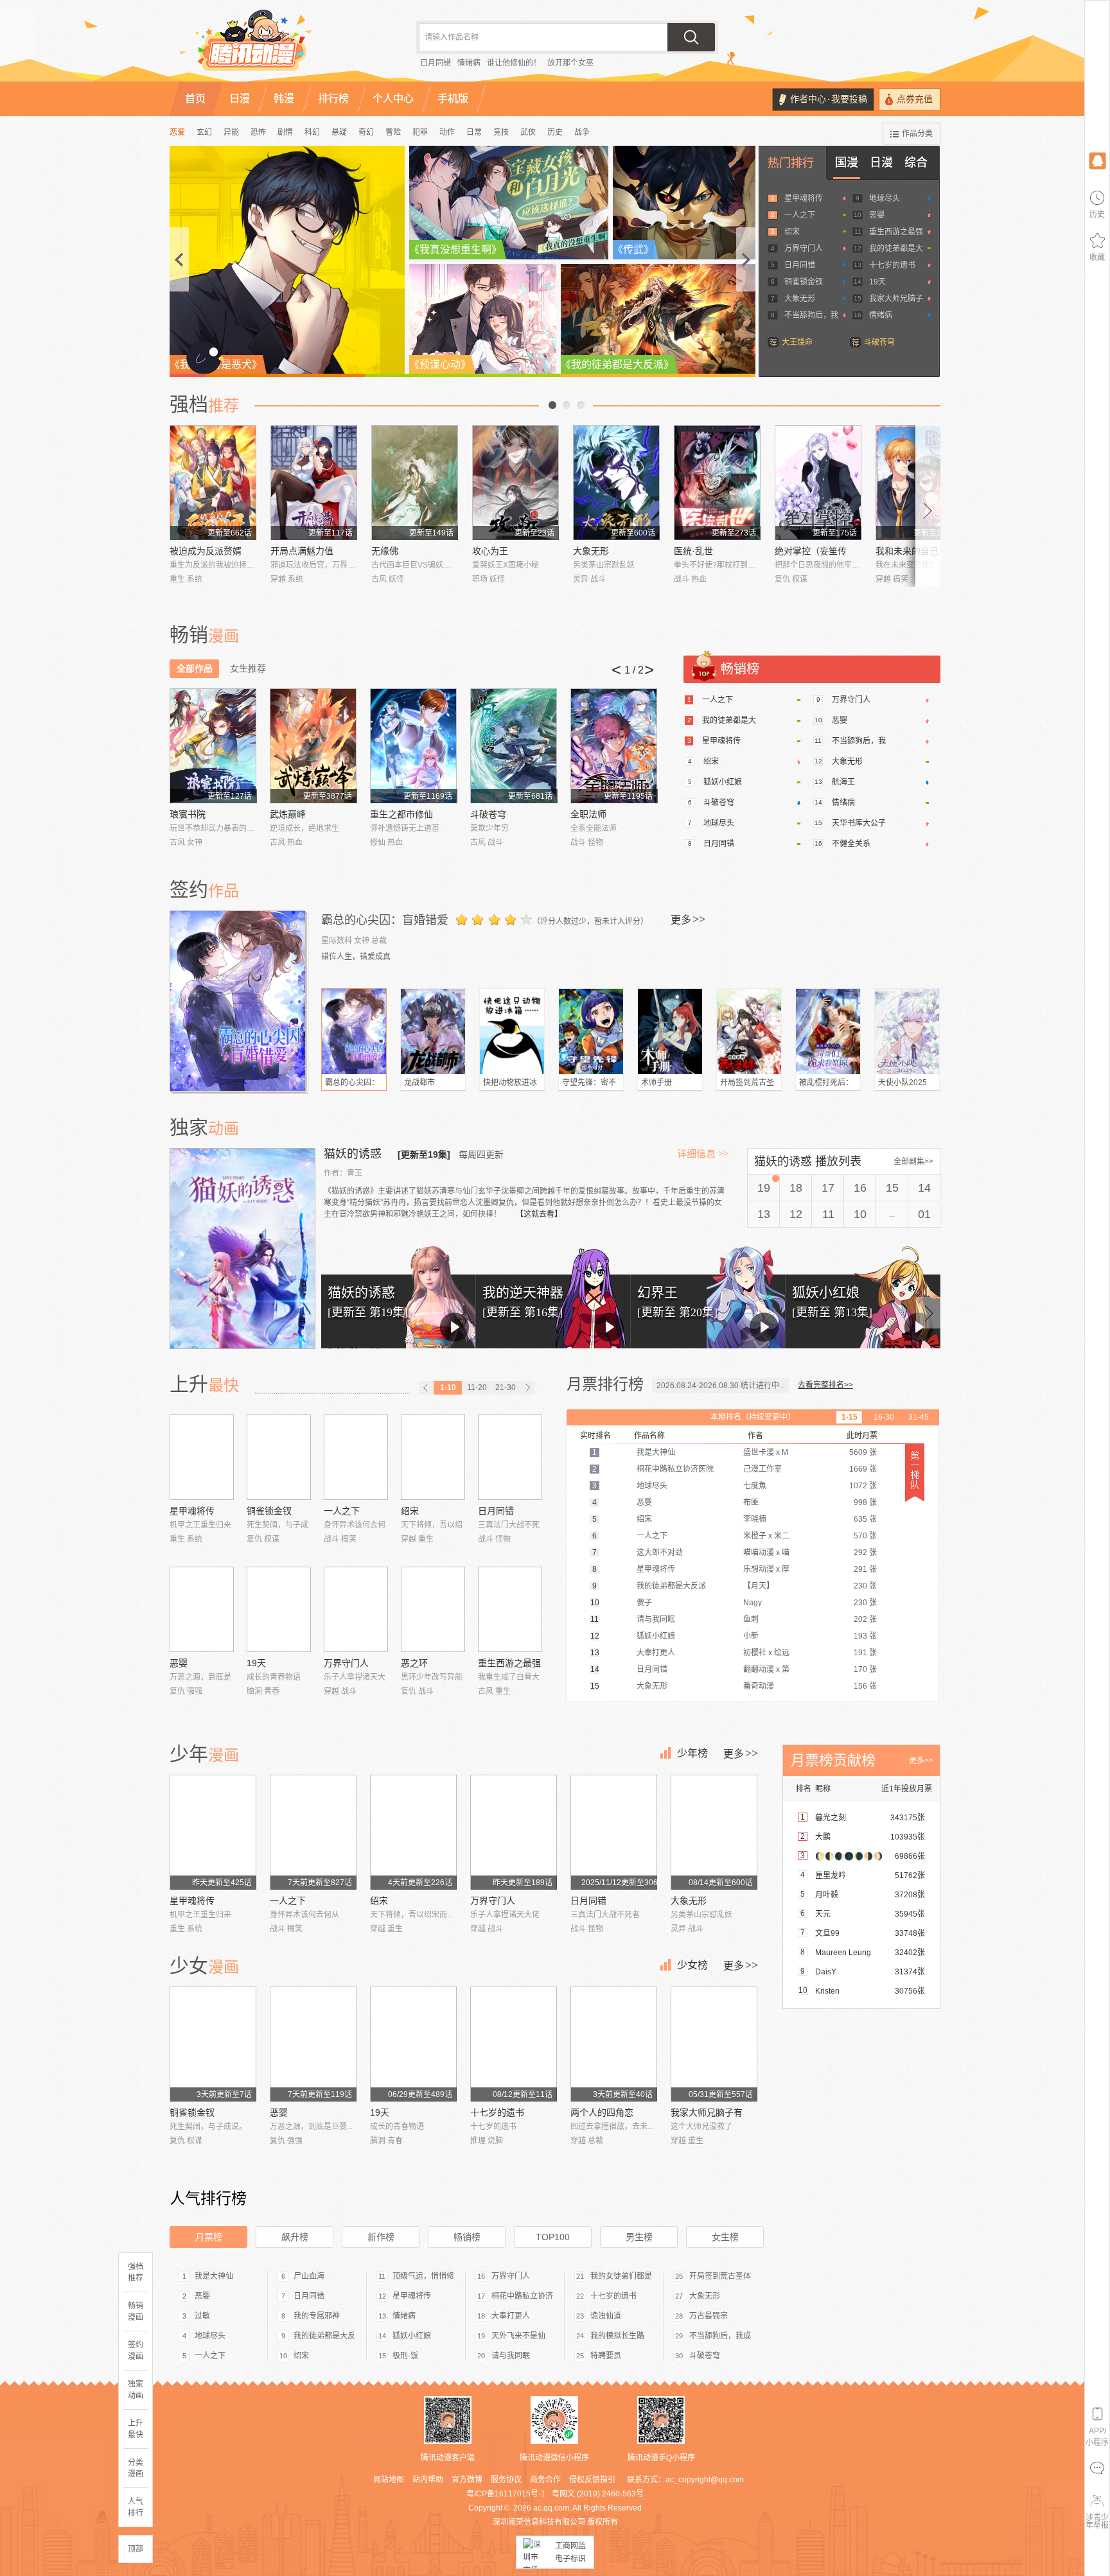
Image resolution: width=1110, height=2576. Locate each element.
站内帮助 (428, 2480)
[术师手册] (670, 1031)
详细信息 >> (703, 1154)
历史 (555, 132)
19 (764, 1188)
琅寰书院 (188, 814)
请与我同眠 (511, 2356)
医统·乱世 (693, 551)
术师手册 (656, 1083)
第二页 (567, 405)
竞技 (501, 132)
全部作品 (195, 668)
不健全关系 (851, 844)
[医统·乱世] (717, 483)
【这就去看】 (539, 1214)
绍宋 (792, 232)
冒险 (393, 132)
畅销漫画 (136, 2311)
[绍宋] (433, 1457)
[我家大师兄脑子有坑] (714, 2044)
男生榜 (639, 2237)
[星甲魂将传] (202, 1457)
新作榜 (381, 2237)
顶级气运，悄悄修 (423, 2276)
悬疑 (339, 132)
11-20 (477, 1388)
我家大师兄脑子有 (707, 2112)
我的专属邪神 (317, 2316)
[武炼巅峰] (313, 746)
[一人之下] (356, 1457)
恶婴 (877, 215)
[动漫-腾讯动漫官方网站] (279, 45)
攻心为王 (490, 551)
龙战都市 (419, 1083)
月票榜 (209, 2237)
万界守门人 (804, 248)
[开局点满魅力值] (314, 483)
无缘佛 (385, 551)
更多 (688, 919)
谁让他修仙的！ (514, 63)
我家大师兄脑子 (896, 299)
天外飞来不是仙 (518, 2336)
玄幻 (204, 132)
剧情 (285, 132)
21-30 (506, 1388)
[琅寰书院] (213, 746)
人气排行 (136, 2507)
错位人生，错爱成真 (356, 957)
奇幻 (366, 132)
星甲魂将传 (804, 198)
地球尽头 (885, 198)
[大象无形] (616, 483)
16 (860, 1188)
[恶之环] (433, 1609)
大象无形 (800, 299)
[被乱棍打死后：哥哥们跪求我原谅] (828, 1031)
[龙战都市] (433, 1031)
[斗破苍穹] (514, 746)
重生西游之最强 (896, 232)
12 (796, 1214)
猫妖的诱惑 (354, 1154)
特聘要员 (606, 2356)
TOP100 (553, 2237)
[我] (1097, 160)
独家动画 (136, 2390)
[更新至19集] (424, 1154)
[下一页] (527, 1388)
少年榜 (692, 1753)
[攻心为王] (515, 483)
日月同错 (436, 63)
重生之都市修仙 (401, 814)
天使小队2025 (903, 1083)
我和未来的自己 (907, 551)
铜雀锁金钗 (804, 282)
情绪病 (469, 63)
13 (764, 1214)
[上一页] (426, 1388)
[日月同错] (510, 1457)
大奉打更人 (511, 2316)
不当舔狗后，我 (811, 315)
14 (924, 1188)
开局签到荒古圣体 (720, 2276)
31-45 (919, 1417)
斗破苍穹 (879, 342)
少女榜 (692, 1965)
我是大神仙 (214, 2276)
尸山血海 (309, 2276)
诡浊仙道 (606, 2316)
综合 (916, 162)
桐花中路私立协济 (522, 2296)
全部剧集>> (913, 1162)
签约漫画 (136, 2351)
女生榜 (725, 2237)
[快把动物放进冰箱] (512, 1031)
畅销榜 (467, 2237)
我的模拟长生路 (617, 2336)
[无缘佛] (415, 483)
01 (924, 1214)
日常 (474, 132)
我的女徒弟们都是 (621, 2276)
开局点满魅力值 (302, 551)
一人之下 (800, 215)
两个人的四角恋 (602, 2112)
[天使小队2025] (907, 1031)
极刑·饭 (405, 2356)
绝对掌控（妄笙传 (811, 551)
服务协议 (506, 2480)
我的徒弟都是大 (896, 248)
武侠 (528, 132)
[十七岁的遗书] (514, 2044)
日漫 (881, 162)
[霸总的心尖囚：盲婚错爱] (239, 1001)
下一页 (581, 405)
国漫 (847, 162)
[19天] (279, 1609)
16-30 (884, 1417)
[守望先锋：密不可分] (591, 1031)
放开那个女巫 (570, 63)
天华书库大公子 (859, 823)
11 (828, 1214)
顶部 (136, 2549)
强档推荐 (136, 2272)
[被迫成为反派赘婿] (213, 483)
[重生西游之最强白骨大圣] (510, 1609)
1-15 (850, 1417)
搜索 (691, 37)
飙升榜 (295, 2237)
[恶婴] (202, 1609)
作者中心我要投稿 (829, 99)
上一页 (552, 405)
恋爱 (177, 132)
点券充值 (915, 99)
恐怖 (258, 132)
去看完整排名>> (825, 1385)
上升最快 (136, 2429)
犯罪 (420, 132)
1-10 (448, 1388)
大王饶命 (797, 342)
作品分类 (917, 134)
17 (828, 1188)
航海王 (843, 782)
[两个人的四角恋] (614, 2044)
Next (928, 506)
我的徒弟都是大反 (324, 2336)
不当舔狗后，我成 (720, 2336)
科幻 (312, 132)
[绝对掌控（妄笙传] (818, 483)
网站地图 (389, 2480)
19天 (877, 282)
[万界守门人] (356, 1609)
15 (892, 1188)
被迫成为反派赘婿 (206, 551)
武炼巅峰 (288, 814)
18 (796, 1188)
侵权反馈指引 (592, 2480)
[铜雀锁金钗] (279, 1457)
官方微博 (467, 2480)
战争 (582, 132)
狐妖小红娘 (723, 782)
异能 (231, 132)
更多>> (921, 1761)
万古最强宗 (709, 2316)
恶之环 (414, 1663)
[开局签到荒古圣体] (749, 1031)
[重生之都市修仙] (413, 746)
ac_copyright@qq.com (705, 2480)
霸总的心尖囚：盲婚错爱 (385, 920)
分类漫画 (136, 2468)
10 (860, 1214)
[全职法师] (614, 746)
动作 (447, 132)
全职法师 (588, 814)
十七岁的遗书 (892, 265)
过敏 (202, 2316)
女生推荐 (248, 668)
